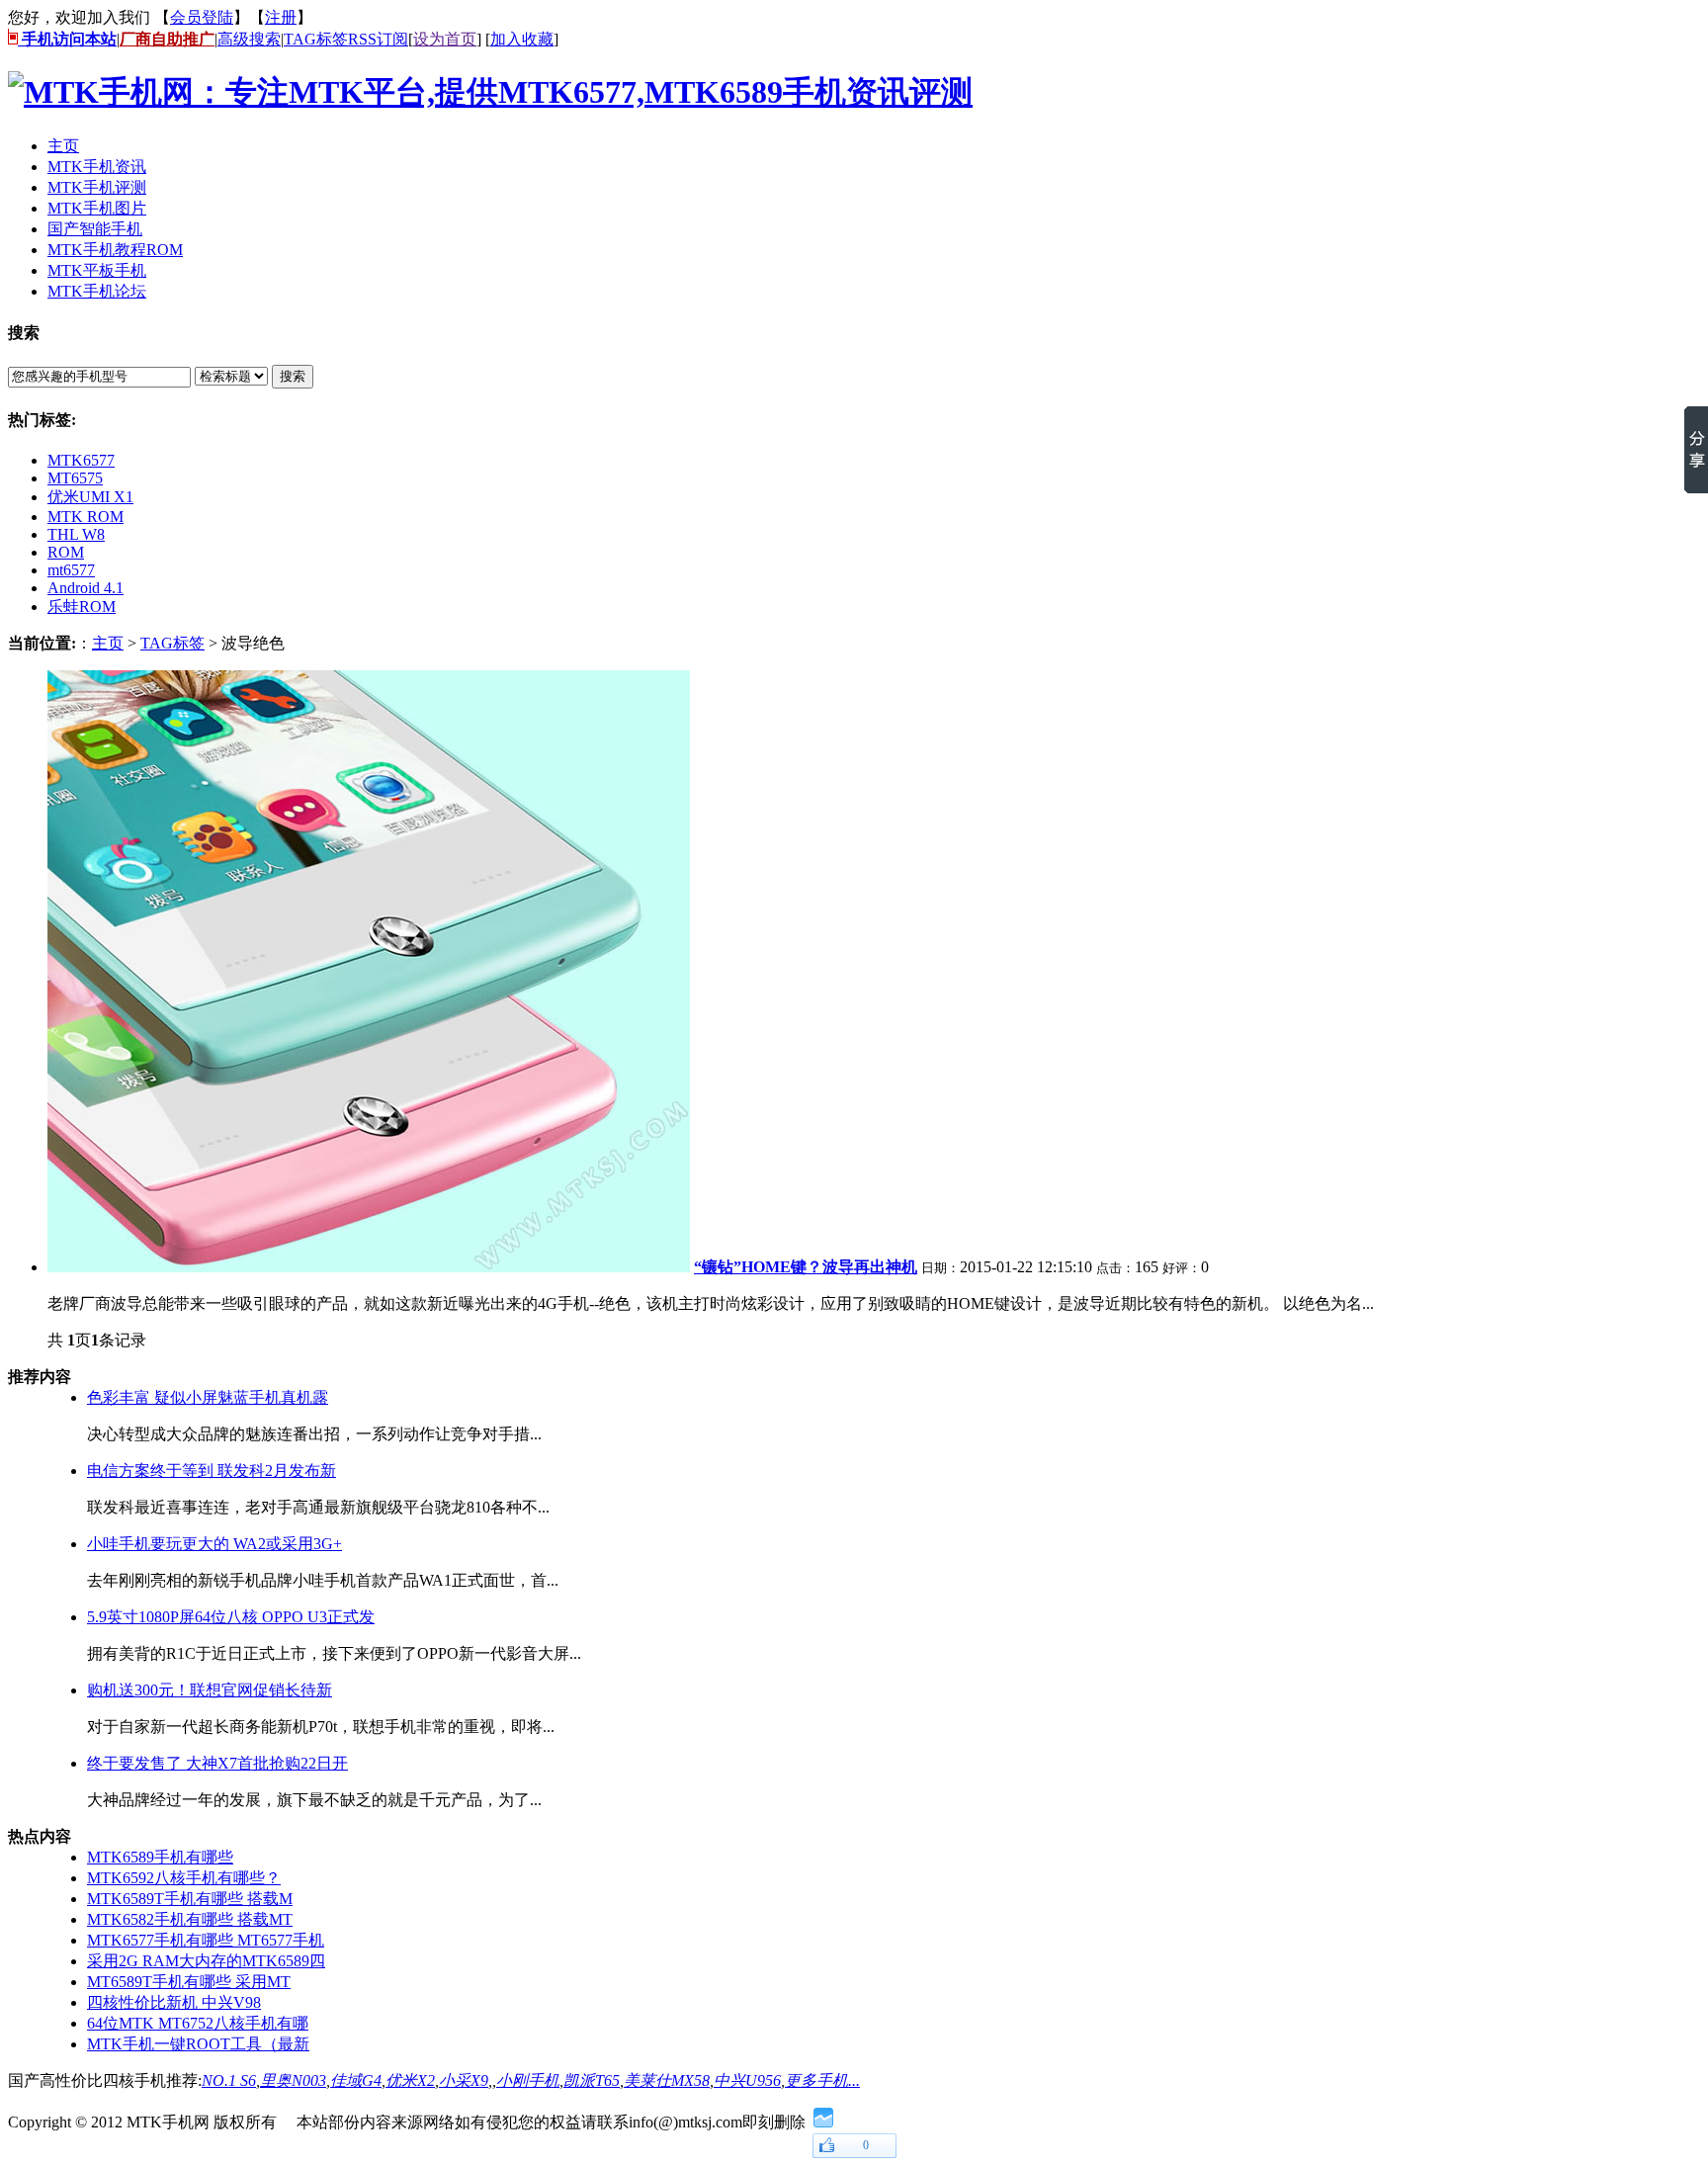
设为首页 (445, 39)
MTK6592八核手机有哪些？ (184, 1878)
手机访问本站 (67, 39)
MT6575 (75, 478)
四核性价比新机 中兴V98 (174, 2002)
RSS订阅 (378, 39)
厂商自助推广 (167, 39)
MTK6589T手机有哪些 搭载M (190, 1899)
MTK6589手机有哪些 (160, 1857)
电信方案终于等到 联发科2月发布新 (212, 1471)
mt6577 (71, 570)
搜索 (293, 376)
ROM (66, 552)
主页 (108, 643)
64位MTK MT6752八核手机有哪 (198, 2023)
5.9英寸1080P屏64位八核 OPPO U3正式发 (231, 1617)
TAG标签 (316, 39)
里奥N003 (293, 2080)
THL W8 (76, 534)
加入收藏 (522, 39)
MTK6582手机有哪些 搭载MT (190, 1919)
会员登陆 (202, 17)
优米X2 (410, 2080)
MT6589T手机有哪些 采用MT (189, 1982)
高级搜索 (249, 39)
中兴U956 (747, 2080)
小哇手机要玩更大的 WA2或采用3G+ (214, 1544)
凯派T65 (592, 2080)
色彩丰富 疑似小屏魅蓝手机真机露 (208, 1397)
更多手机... (822, 2080)
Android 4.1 (85, 588)
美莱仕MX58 (667, 2080)
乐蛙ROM (82, 606)
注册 (281, 17)
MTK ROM (85, 517)
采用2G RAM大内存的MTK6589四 (206, 1961)
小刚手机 (528, 2080)
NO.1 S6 (229, 2080)
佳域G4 (356, 2080)
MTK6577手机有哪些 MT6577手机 (206, 1940)
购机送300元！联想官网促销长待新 (210, 1690)
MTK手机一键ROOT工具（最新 (198, 2044)
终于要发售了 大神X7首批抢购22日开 (217, 1763)
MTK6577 (81, 460)
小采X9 (464, 2080)
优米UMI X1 (90, 497)
